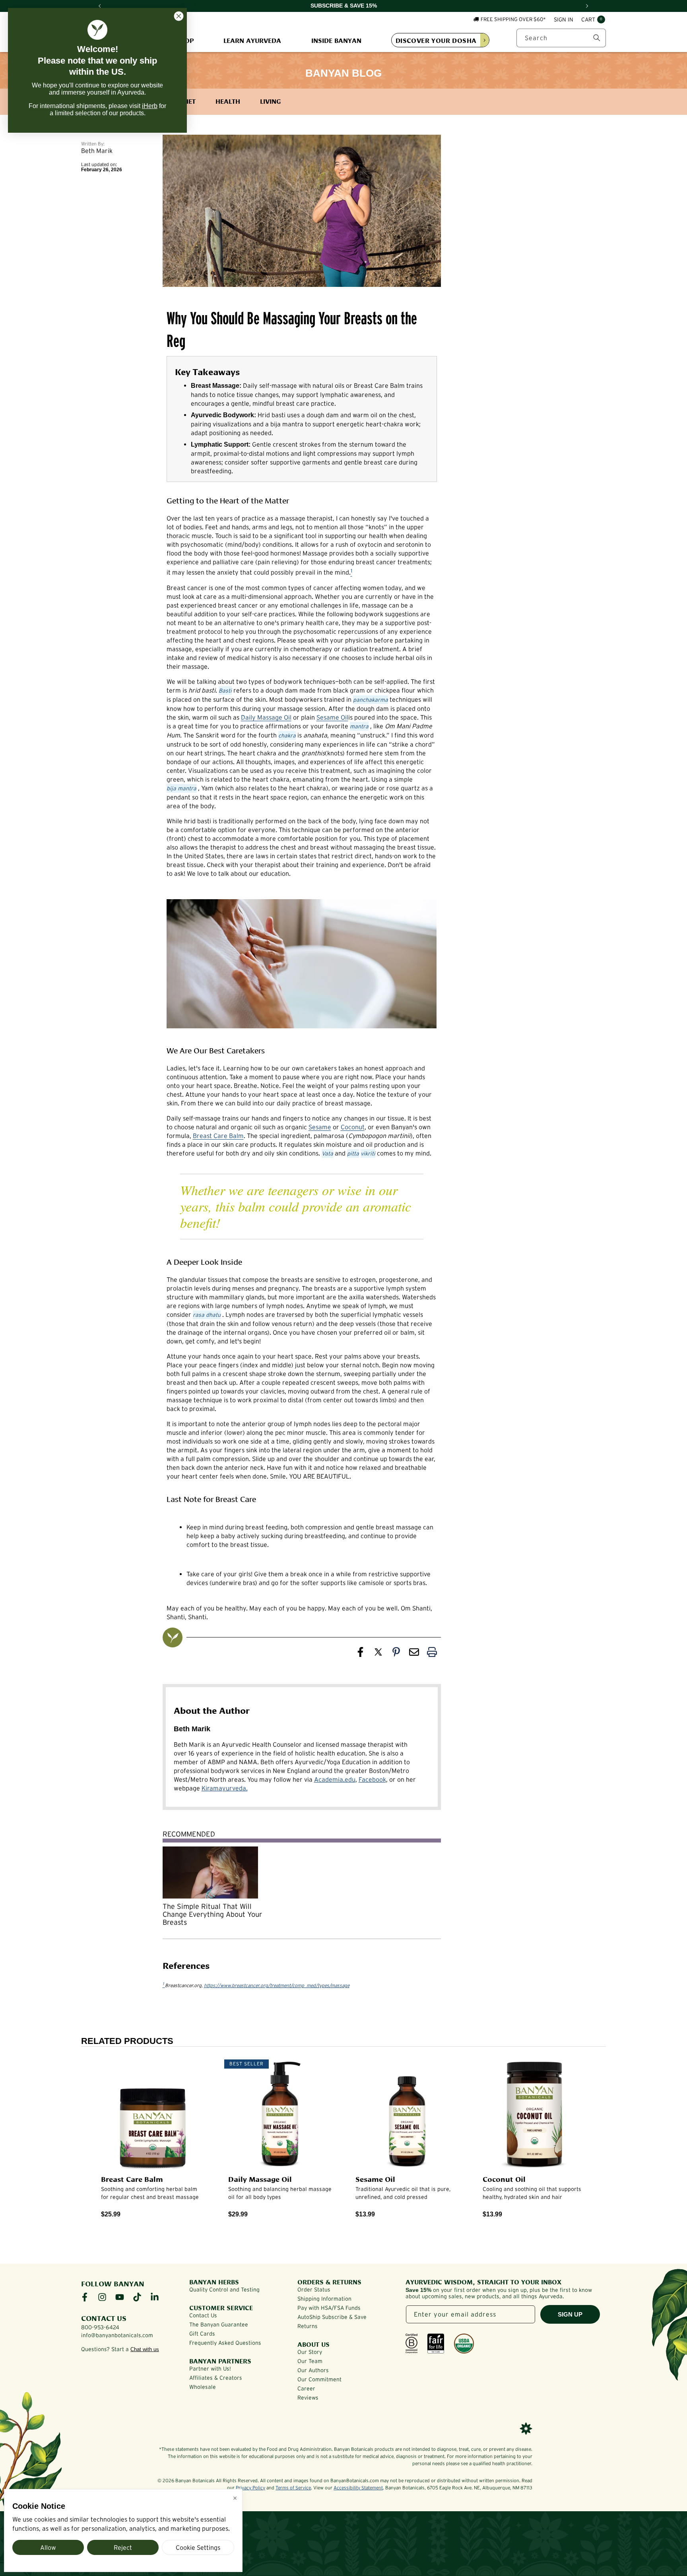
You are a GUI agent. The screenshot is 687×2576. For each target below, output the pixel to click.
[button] (593, 20)
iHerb (150, 106)
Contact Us (203, 2315)
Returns (308, 2326)
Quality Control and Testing (224, 2290)
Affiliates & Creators (216, 2378)
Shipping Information (324, 2299)
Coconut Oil (504, 2179)
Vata (327, 1153)
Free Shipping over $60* (513, 19)
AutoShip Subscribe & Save (332, 2317)
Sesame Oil (332, 717)
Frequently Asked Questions (225, 2343)
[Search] (597, 38)
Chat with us (145, 2349)
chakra (287, 735)
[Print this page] (432, 1654)
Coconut (353, 1127)
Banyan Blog (343, 73)
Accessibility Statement (358, 2488)
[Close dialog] (179, 16)
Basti (225, 691)
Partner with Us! (210, 2369)
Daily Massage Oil (266, 717)
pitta (353, 1153)
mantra (359, 726)
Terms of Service (293, 2488)
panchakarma (371, 700)
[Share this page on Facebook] (360, 1654)
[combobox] (561, 38)
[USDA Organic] (464, 2344)
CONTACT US (104, 2318)
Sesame (320, 1127)
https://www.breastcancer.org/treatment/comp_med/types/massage (277, 1985)
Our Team (310, 2361)
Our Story (310, 2352)
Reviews (308, 2398)
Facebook (372, 1779)
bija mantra (181, 788)
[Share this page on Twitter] (378, 1654)
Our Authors (313, 2370)
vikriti (368, 1153)
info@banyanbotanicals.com (117, 2335)
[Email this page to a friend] (414, 1654)
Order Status (314, 2290)
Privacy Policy (250, 2488)
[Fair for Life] (436, 2344)
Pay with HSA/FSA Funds (329, 2308)
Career (306, 2388)
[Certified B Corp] (411, 2344)
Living (270, 101)
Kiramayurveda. (225, 1788)
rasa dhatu (207, 1315)
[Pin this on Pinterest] (396, 1654)
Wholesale (203, 2387)
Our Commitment (319, 2379)
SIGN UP (570, 2314)
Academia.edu (335, 1779)
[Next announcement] (587, 6)
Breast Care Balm (218, 1136)
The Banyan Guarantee (219, 2324)
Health (228, 101)
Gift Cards (202, 2334)
